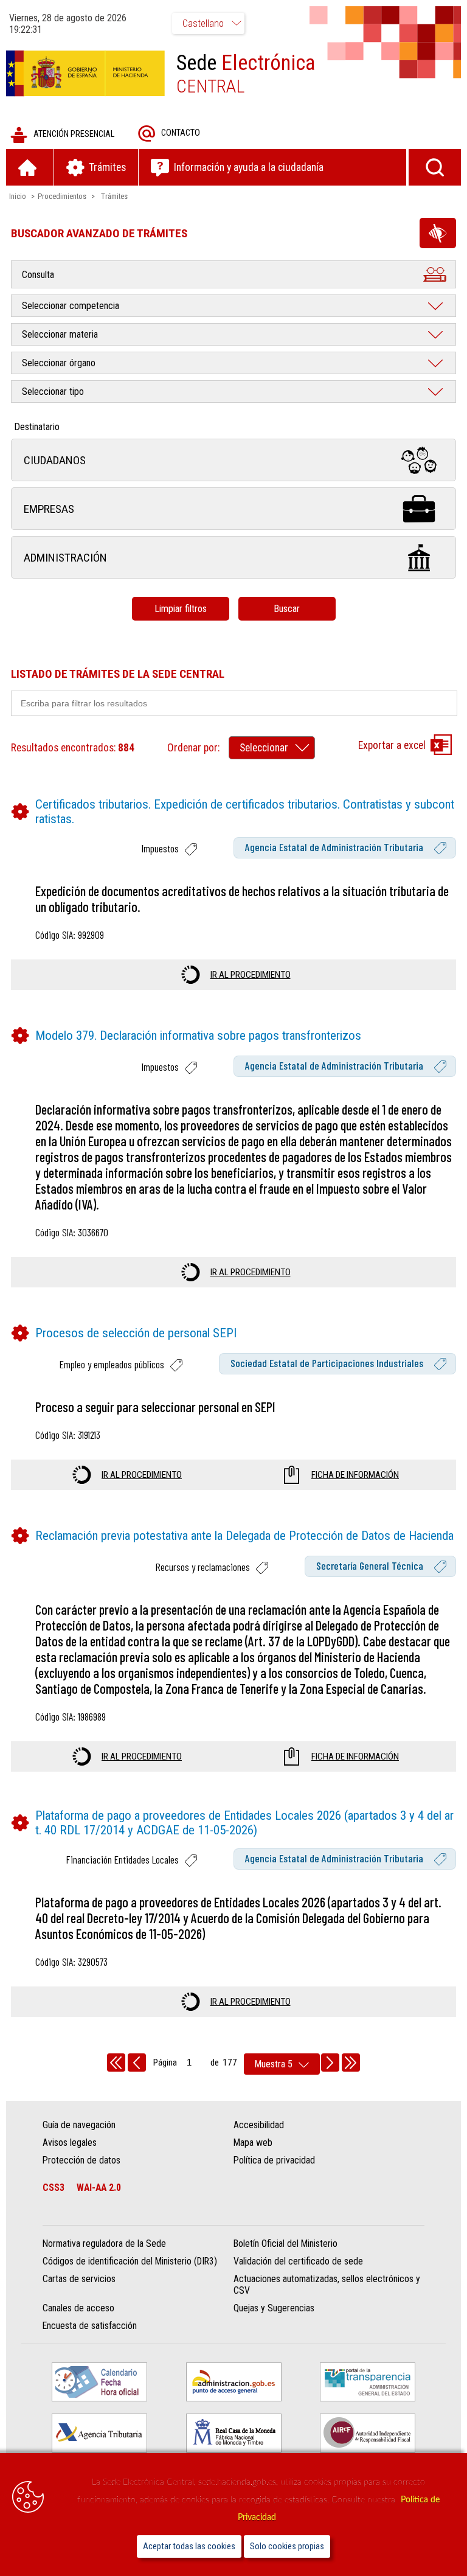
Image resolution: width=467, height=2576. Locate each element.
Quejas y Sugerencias (274, 2308)
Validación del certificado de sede (298, 2261)
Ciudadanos (55, 460)
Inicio (18, 196)
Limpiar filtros (181, 609)
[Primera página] (116, 2063)
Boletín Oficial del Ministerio (285, 2244)
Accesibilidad (259, 2125)
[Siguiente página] (330, 2063)
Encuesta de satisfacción (90, 2326)
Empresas (49, 509)
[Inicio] (30, 167)
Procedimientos (62, 196)
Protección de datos (81, 2160)
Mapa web (253, 2143)
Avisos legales (70, 2143)
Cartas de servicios (79, 2279)
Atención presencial (74, 134)
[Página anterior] (137, 2063)
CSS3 (54, 2188)
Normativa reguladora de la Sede (104, 2244)
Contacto (181, 133)
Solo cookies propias (287, 2546)
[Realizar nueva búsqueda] (435, 167)
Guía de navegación (79, 2125)
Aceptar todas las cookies (189, 2546)
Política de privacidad (274, 2160)
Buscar (287, 609)
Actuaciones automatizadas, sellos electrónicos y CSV (327, 2285)
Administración (65, 558)
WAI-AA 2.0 (99, 2188)
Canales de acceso (78, 2308)
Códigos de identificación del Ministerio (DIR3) (130, 2261)
